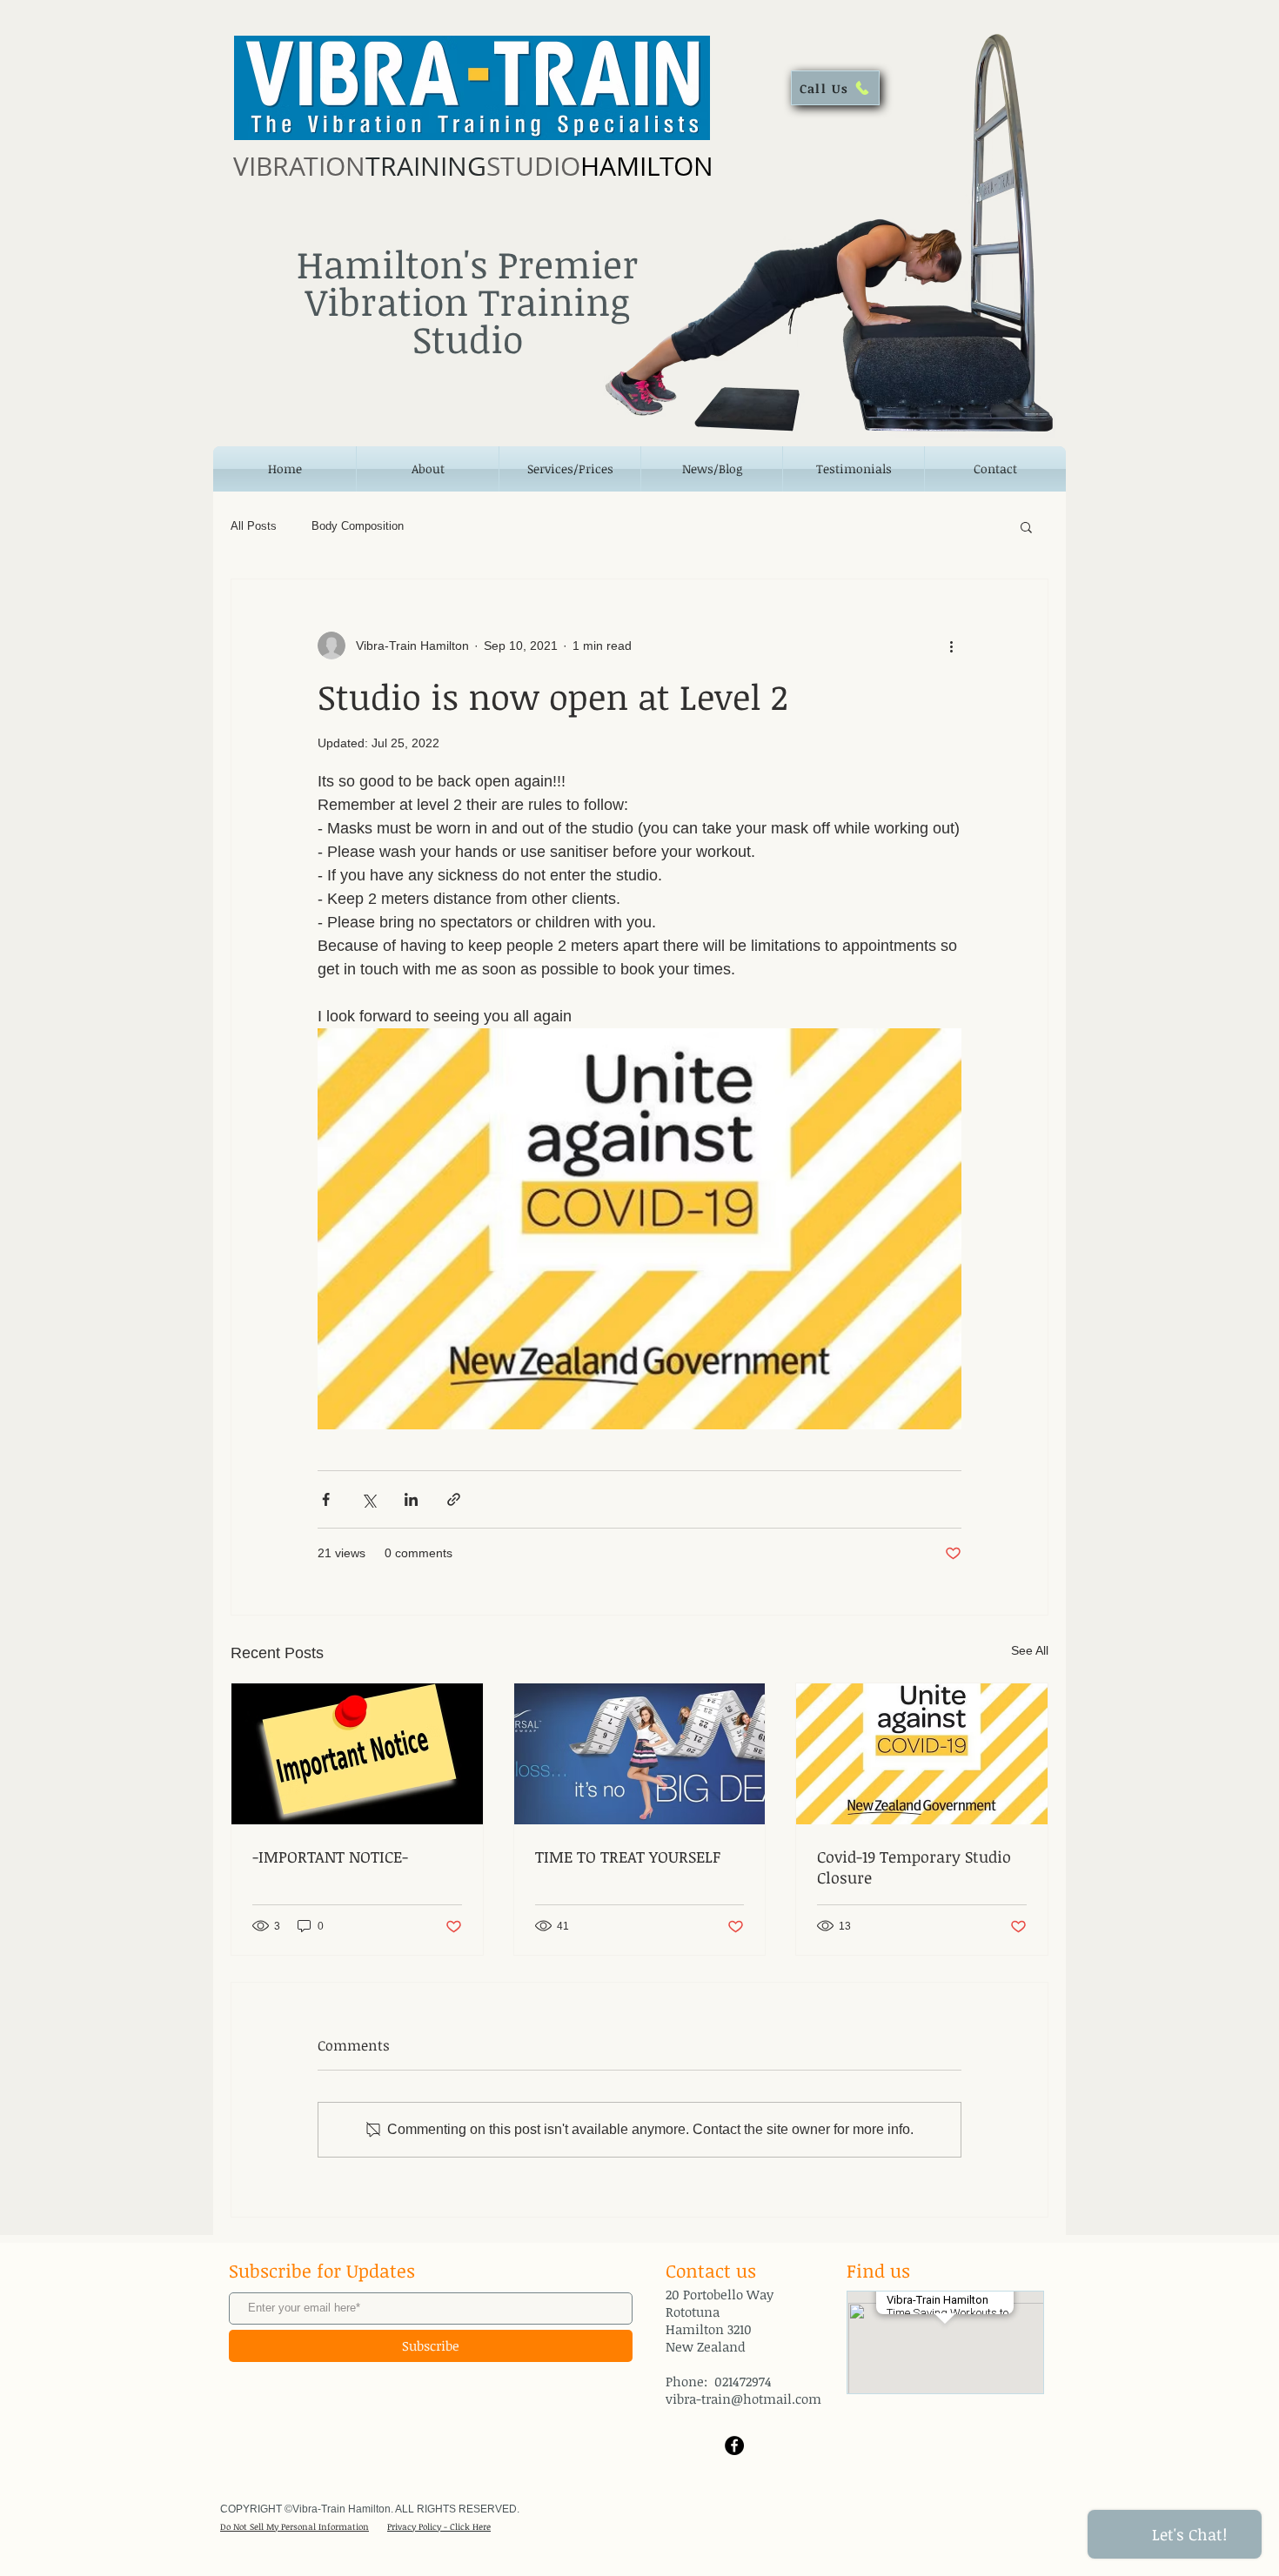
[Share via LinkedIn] (411, 1499)
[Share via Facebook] (326, 1499)
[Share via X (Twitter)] (368, 1499)
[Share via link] (454, 1499)
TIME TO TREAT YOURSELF (628, 1857)
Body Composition (358, 526)
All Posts (254, 526)
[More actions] (951, 646)
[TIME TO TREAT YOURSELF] (640, 1754)
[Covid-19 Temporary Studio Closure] (922, 1754)
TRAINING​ (473, 166)
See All (1030, 1650)
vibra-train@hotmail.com (743, 2399)
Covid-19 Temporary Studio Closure (914, 1867)
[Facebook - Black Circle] (734, 2446)
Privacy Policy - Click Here (439, 2526)
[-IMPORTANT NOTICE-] (357, 1754)
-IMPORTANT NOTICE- (330, 1857)
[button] (1026, 526)
